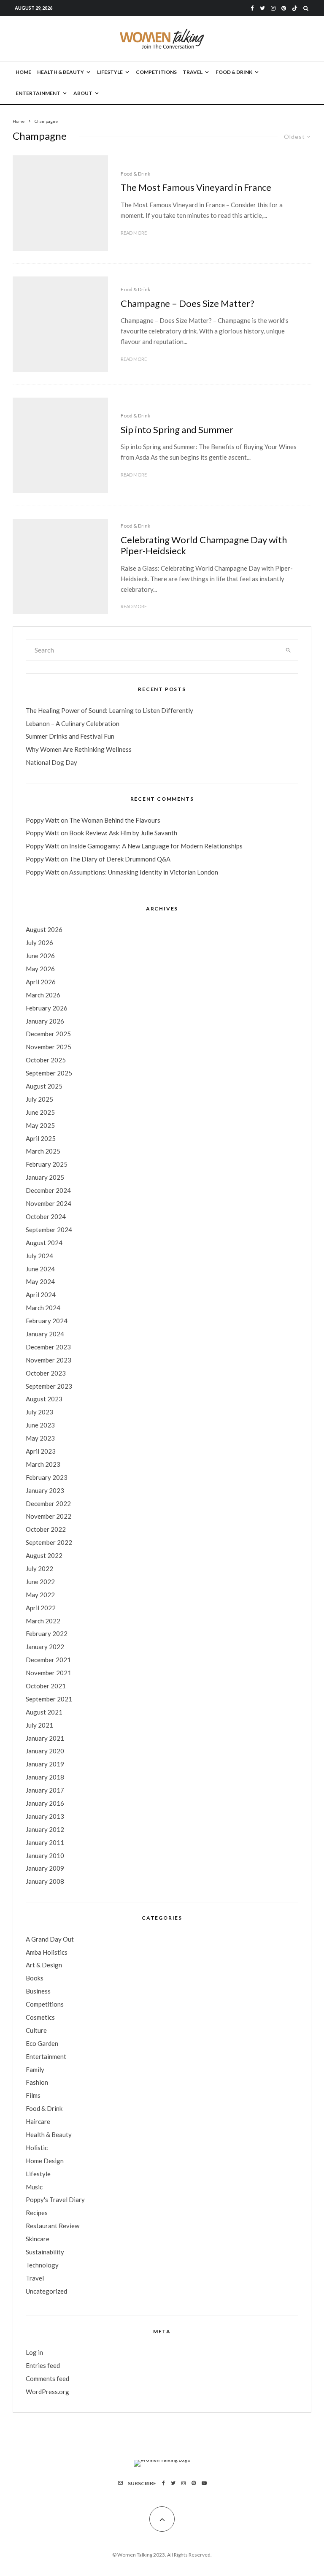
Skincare (38, 2239)
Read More (134, 233)
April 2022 (41, 1608)
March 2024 (43, 1308)
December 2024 (48, 1190)
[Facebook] (252, 8)
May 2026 (40, 969)
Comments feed (47, 2378)
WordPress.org (47, 2392)
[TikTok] (295, 8)
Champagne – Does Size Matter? (188, 303)
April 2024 (41, 1295)
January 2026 (45, 1021)
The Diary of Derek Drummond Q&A (120, 859)
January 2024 (45, 1334)
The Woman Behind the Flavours (115, 820)
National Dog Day (51, 762)
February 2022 (47, 1633)
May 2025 (40, 1125)
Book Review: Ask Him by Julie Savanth (123, 833)
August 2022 (44, 1555)
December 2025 (48, 1034)
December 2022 (48, 1503)
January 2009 (45, 1868)
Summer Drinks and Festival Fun (70, 736)
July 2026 (39, 943)
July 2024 (39, 1256)
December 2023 (48, 1347)
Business (38, 1991)
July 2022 (39, 1568)
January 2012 (45, 1829)
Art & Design (44, 1965)
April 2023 (41, 1451)
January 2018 (45, 1777)
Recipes (37, 2213)
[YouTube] (204, 2483)
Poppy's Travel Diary (55, 2199)
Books (35, 1978)
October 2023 (46, 1373)
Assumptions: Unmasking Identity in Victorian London (144, 872)
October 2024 (46, 1216)
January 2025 (45, 1177)
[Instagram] (273, 8)
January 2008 (45, 1881)
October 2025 (46, 1060)
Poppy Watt (43, 820)
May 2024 (40, 1281)
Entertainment (38, 93)
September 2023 (49, 1386)
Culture (36, 2030)
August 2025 (44, 1086)
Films (33, 2095)
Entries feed (43, 2365)
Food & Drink (234, 72)
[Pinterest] (284, 8)
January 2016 (45, 1803)
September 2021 (49, 1699)
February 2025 (47, 1164)
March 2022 (43, 1621)
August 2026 (44, 929)
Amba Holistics (47, 1952)
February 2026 (47, 1008)
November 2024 (49, 1203)
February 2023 (47, 1477)
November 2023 (49, 1360)
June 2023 (40, 1425)
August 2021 (44, 1712)
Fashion (37, 2082)
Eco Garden (42, 2043)
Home (23, 72)
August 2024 (44, 1243)
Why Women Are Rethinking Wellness (79, 749)
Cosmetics (40, 2017)
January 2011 (45, 1842)
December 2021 (48, 1660)
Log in (34, 2352)
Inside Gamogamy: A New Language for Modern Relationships (156, 846)
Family (35, 2069)
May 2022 (40, 1595)
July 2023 (39, 1412)
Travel (193, 72)
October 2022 (46, 1529)
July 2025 (39, 1099)
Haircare (38, 2121)
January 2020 (45, 1751)
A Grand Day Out (50, 1939)
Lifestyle (110, 72)
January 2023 (45, 1490)
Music (34, 2187)
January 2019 (45, 1764)
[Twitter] (262, 8)
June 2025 (40, 1112)
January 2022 (45, 1647)
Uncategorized (46, 2291)
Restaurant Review (53, 2226)
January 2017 (45, 1790)
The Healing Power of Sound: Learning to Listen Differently (109, 710)
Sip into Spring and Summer (177, 430)
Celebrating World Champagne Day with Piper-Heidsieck (204, 545)
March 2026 (43, 995)
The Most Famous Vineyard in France (196, 187)
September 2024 (49, 1230)
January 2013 (45, 1816)
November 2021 (49, 1673)
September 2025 (49, 1073)
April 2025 (41, 1138)
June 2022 (40, 1582)
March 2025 (43, 1151)
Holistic (37, 2148)
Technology (42, 2265)
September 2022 (49, 1542)
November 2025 (49, 1047)
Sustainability (45, 2252)
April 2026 (41, 982)
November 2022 (49, 1516)
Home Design (45, 2161)
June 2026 (40, 956)
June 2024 (40, 1269)
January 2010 (45, 1855)
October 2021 (46, 1686)
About (83, 93)
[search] (288, 650)
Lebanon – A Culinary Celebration (73, 723)
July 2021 (39, 1725)
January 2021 (45, 1738)
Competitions (156, 72)
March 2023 (43, 1464)
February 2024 (47, 1321)
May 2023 (40, 1438)
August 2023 (44, 1399)
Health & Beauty (61, 72)
